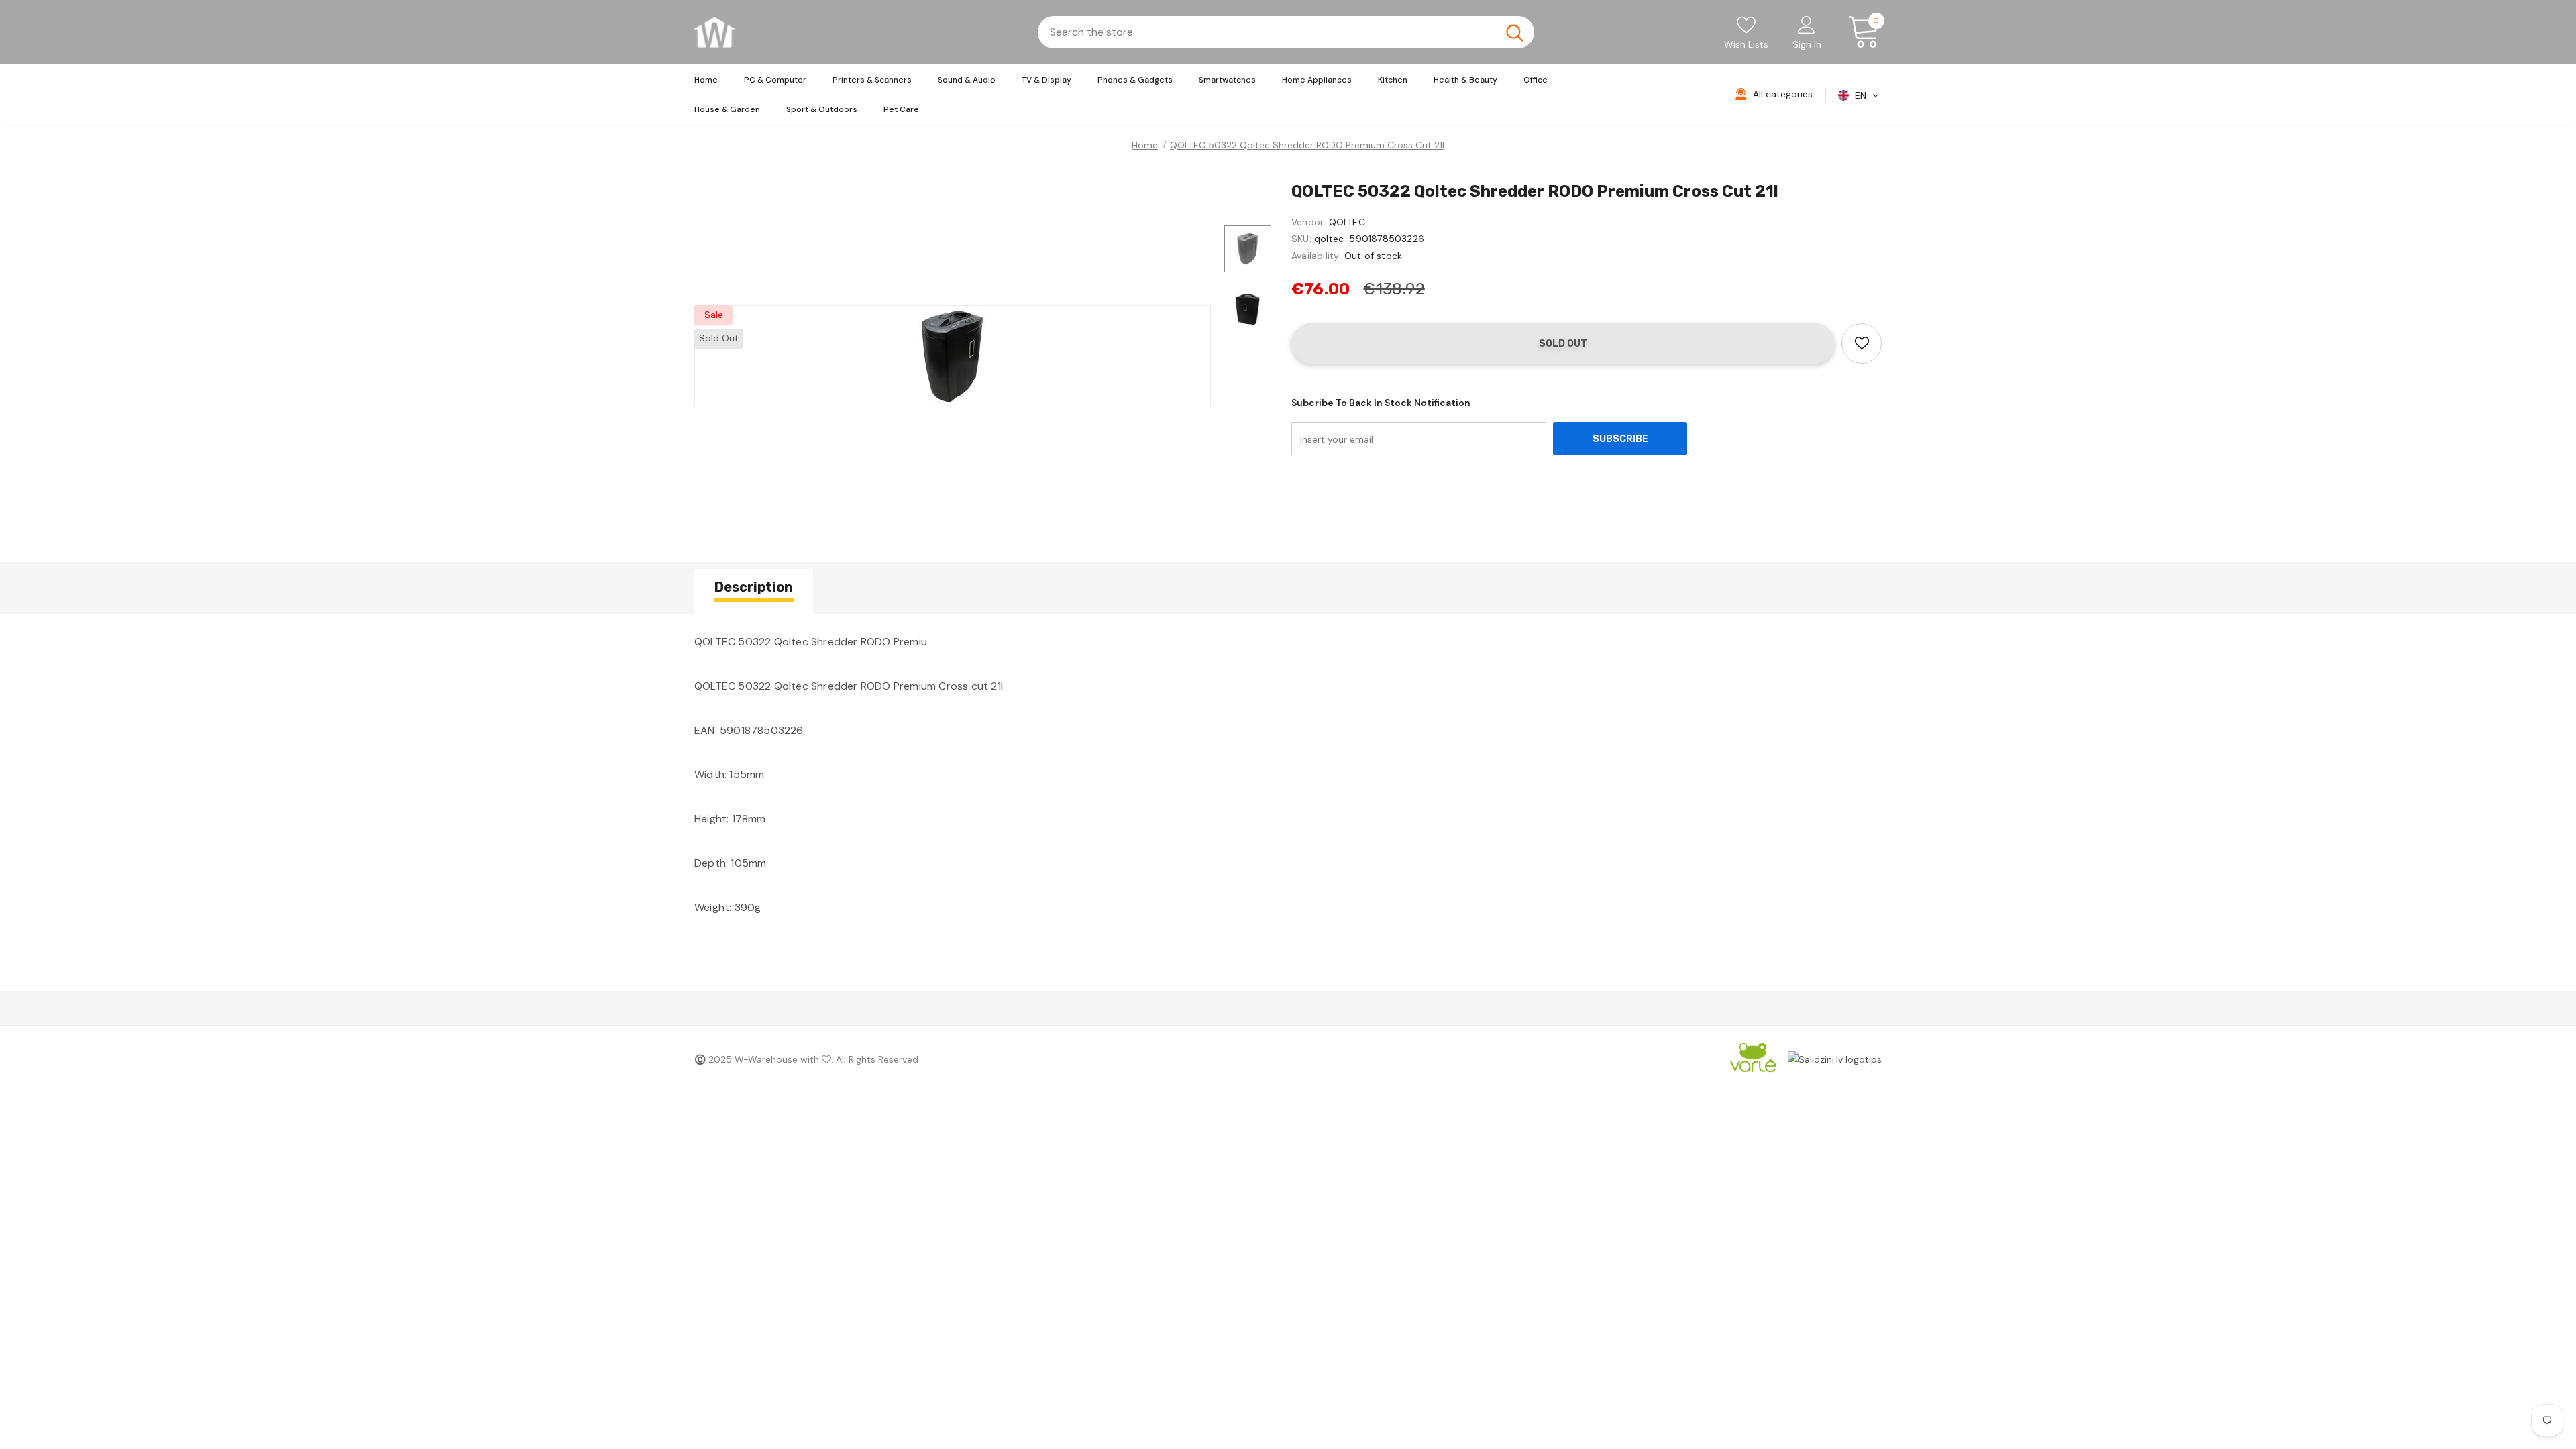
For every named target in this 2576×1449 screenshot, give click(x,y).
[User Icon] (1807, 24)
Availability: (1317, 256)
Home (1145, 145)
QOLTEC (1347, 222)
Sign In (1807, 44)
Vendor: (1308, 222)
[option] (953, 356)
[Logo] (714, 32)
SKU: (1301, 239)
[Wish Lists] (1862, 343)
